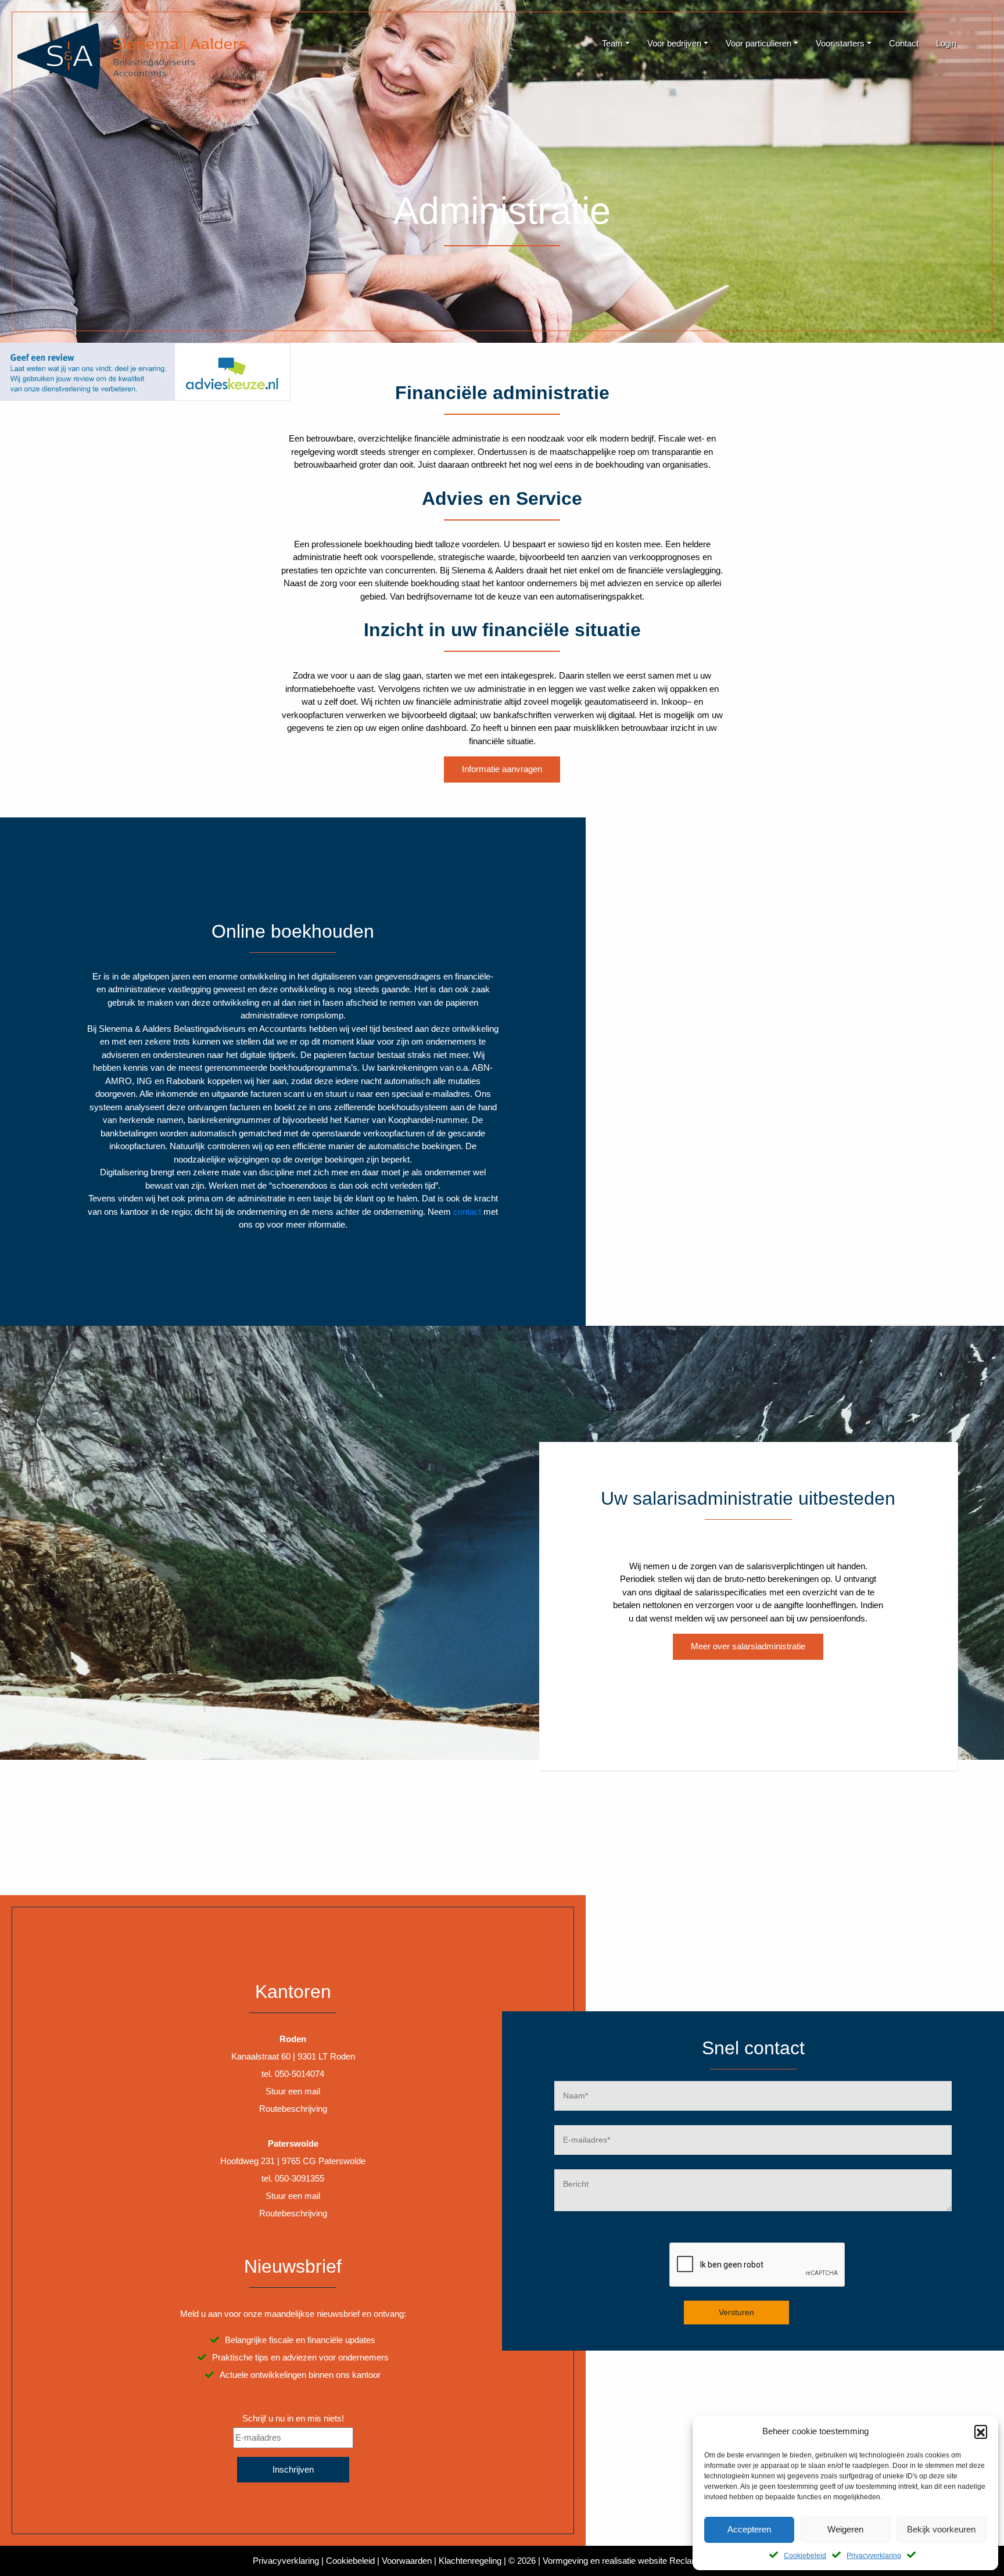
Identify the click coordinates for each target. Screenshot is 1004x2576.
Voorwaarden (407, 2561)
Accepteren (749, 2529)
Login (946, 43)
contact (467, 1212)
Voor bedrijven (674, 43)
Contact (904, 43)
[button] (981, 2431)
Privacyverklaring (874, 2556)
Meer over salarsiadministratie (748, 1646)
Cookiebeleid (805, 2556)
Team (612, 43)
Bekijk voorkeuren (941, 2529)
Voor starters (840, 43)
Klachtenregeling (470, 2561)
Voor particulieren (759, 43)
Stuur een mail (293, 2091)
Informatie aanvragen (502, 769)
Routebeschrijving (293, 2109)
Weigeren (845, 2529)
